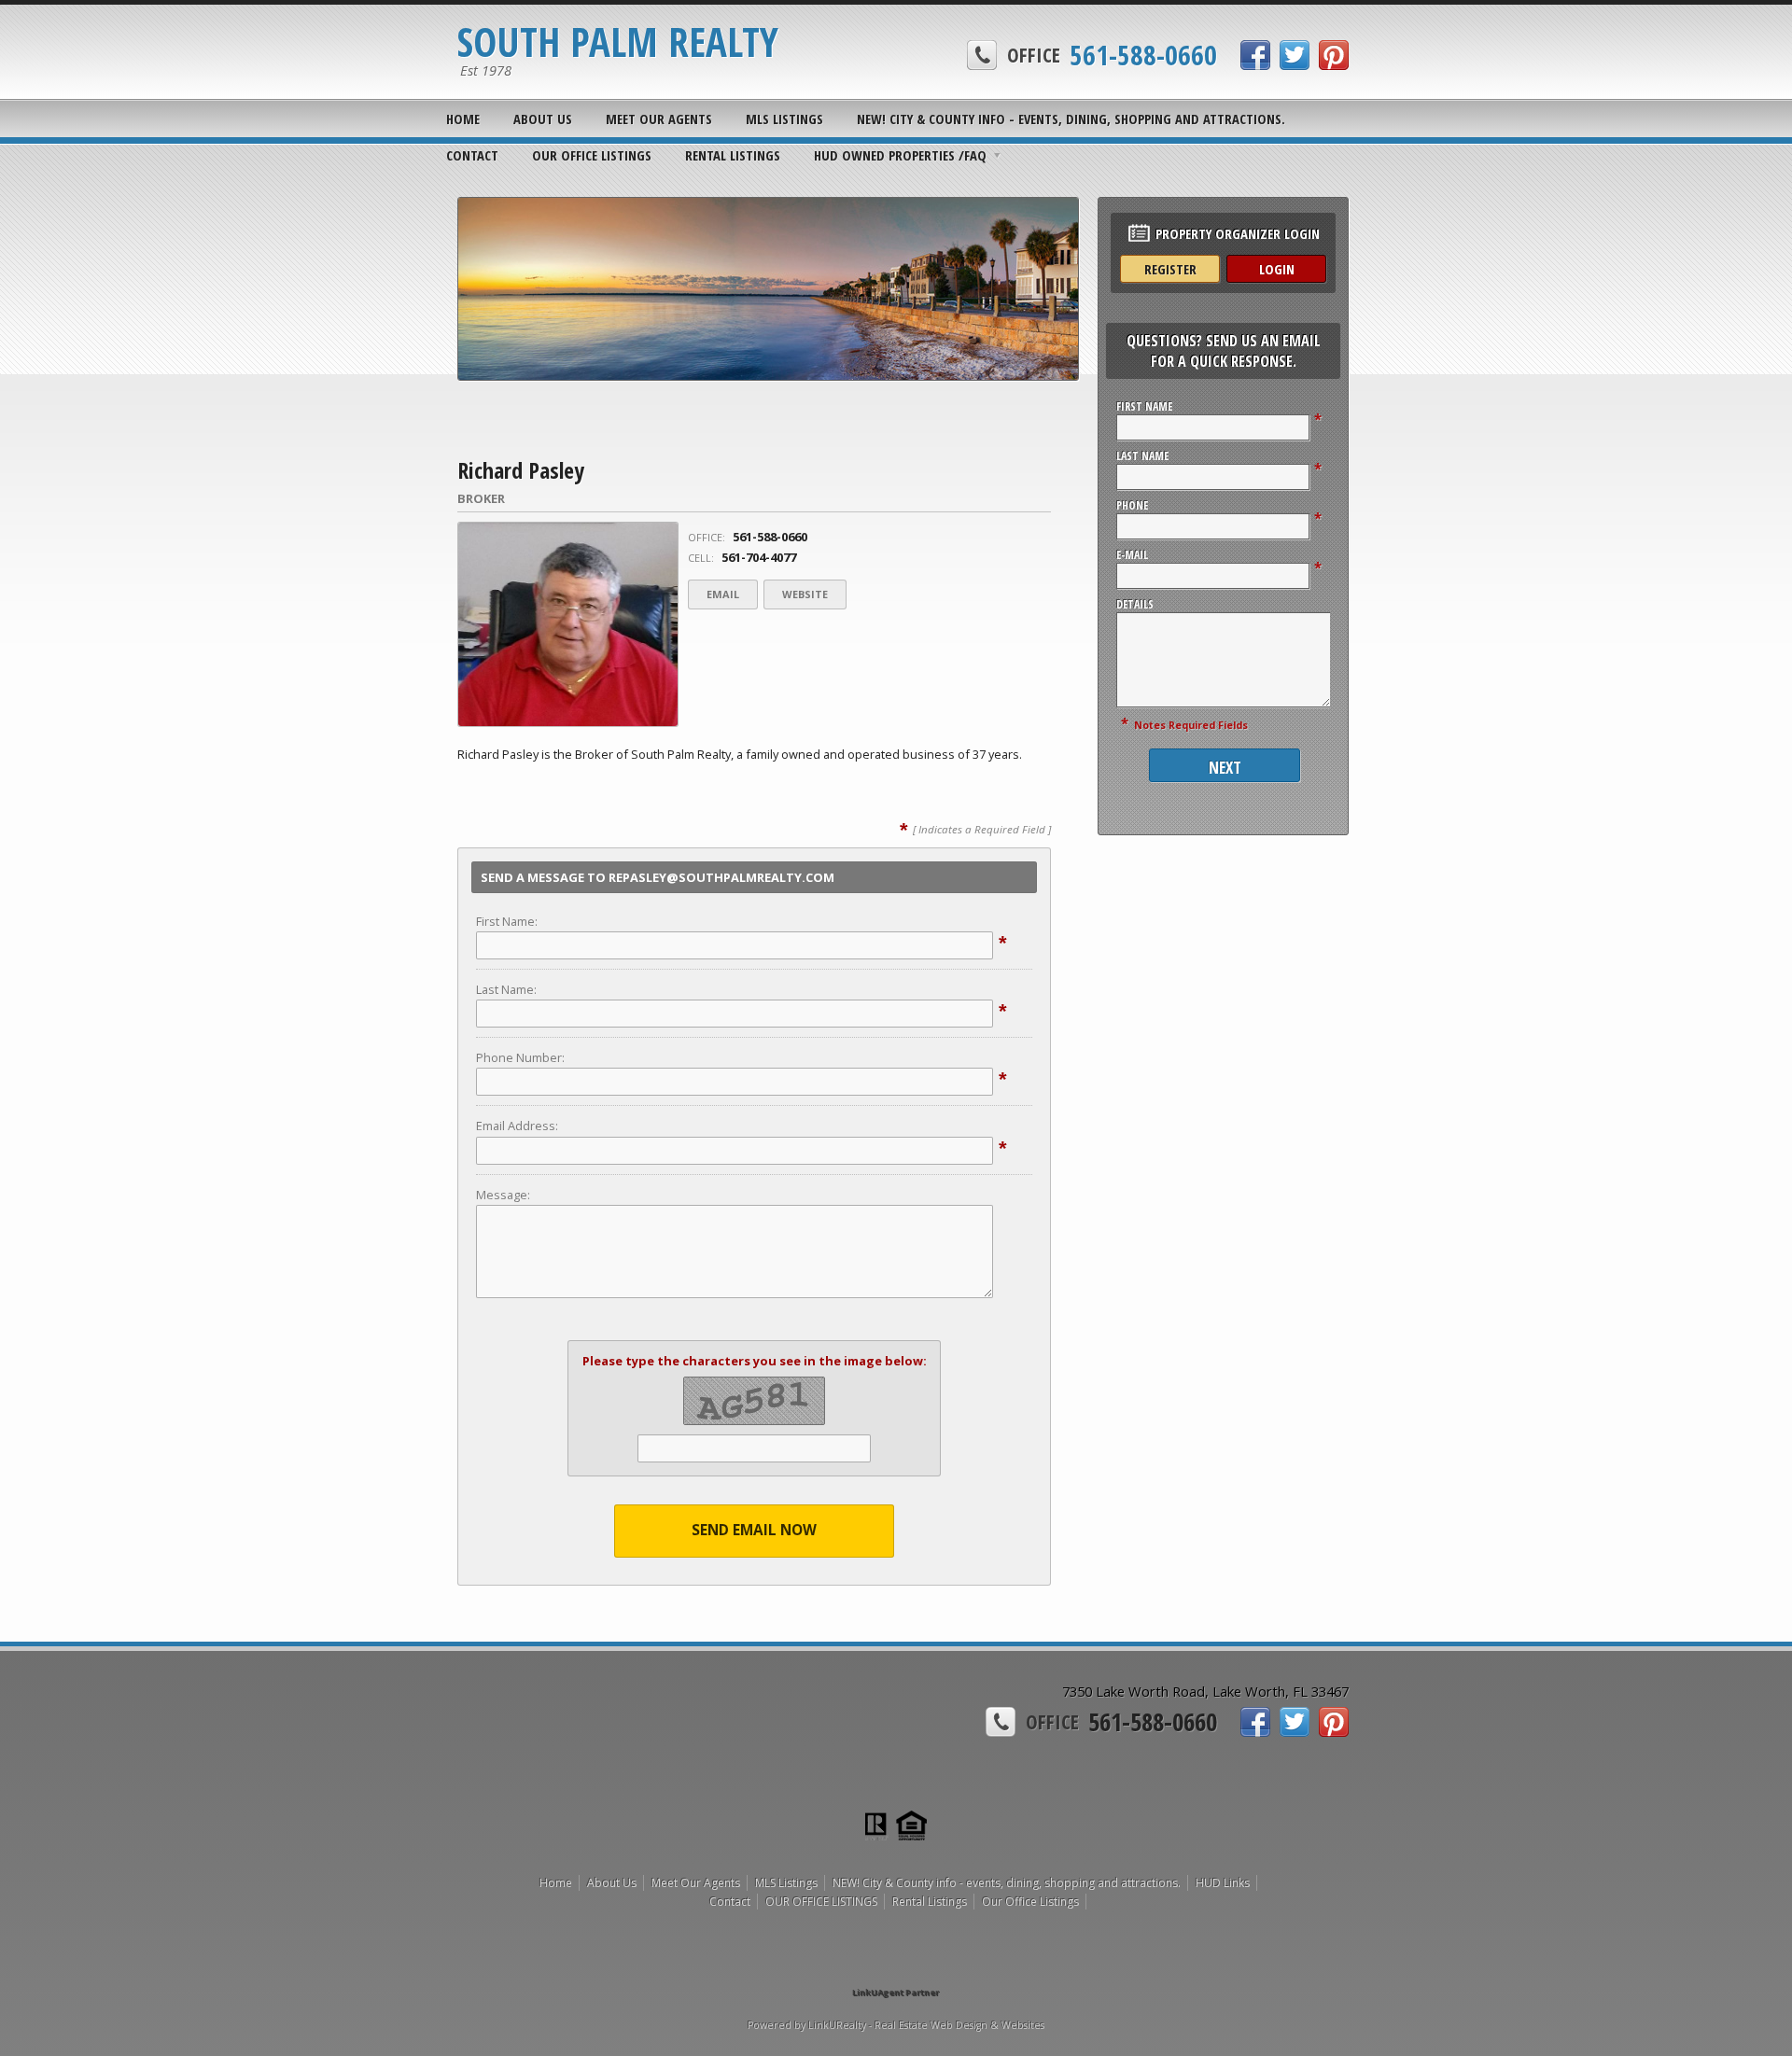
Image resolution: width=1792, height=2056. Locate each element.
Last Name (1142, 456)
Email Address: (517, 1126)
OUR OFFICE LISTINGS (592, 155)
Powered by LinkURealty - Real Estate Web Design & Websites (896, 2025)
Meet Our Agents (659, 119)
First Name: (507, 921)
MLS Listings (784, 119)
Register (1170, 269)
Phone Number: (520, 1057)
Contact (472, 155)
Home (463, 119)
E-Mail (1132, 555)
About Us (543, 119)
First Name (1144, 406)
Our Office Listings (1030, 1902)
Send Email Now (754, 1530)
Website (805, 594)
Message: (503, 1195)
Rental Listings (733, 155)
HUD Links (1223, 1883)
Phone (1132, 505)
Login (1277, 269)
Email (723, 594)
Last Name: (506, 989)
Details (1135, 604)
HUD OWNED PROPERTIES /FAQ (900, 155)
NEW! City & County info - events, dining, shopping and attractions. (1071, 119)
